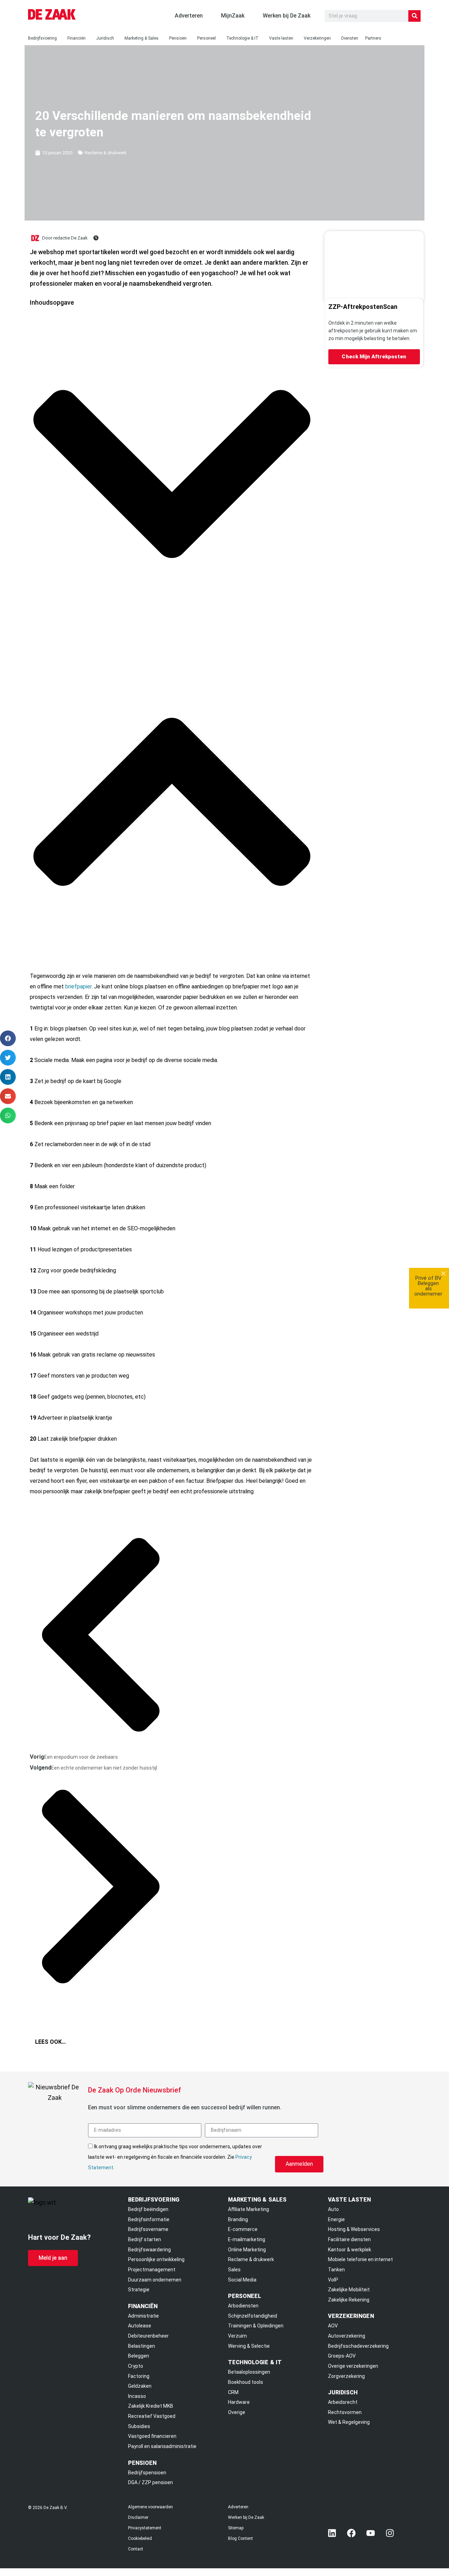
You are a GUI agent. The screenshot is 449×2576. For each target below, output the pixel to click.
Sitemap (236, 2528)
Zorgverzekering (346, 2376)
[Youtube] (371, 2533)
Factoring (139, 2376)
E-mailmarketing (247, 2239)
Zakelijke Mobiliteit (349, 2290)
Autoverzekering (347, 2336)
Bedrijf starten (145, 2239)
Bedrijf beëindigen (148, 2209)
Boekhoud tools (246, 2382)
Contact (136, 2549)
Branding (238, 2219)
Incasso (137, 2396)
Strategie (139, 2290)
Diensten (350, 38)
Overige (237, 2412)
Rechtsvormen (345, 2412)
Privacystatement (145, 2528)
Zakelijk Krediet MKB (151, 2406)
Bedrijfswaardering (149, 2250)
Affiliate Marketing (249, 2209)
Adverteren (238, 2507)
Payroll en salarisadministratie (162, 2446)
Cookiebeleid (140, 2538)
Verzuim (237, 2336)
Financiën (76, 38)
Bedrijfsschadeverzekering (358, 2346)
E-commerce (243, 2229)
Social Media (242, 2280)
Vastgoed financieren (152, 2436)
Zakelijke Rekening (349, 2300)
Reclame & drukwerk (106, 153)
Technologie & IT (242, 38)
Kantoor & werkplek (350, 2250)
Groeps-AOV (342, 2356)
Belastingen (142, 2346)
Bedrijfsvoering (42, 38)
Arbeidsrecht (343, 2402)
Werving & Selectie (249, 2346)
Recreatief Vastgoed (152, 2416)
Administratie (143, 2316)
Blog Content (240, 2538)
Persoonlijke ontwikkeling (156, 2259)
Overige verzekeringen (353, 2366)
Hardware (239, 2402)
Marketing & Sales (142, 38)
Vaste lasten (281, 38)
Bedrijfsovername (148, 2229)
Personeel (206, 38)
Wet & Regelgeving (349, 2422)
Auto (333, 2209)
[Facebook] (351, 2533)
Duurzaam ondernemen (155, 2280)
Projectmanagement (152, 2270)
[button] (172, 476)
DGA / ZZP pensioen (150, 2482)
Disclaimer (138, 2517)
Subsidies (139, 2426)
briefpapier (78, 986)
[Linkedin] (332, 2533)
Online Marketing (247, 2250)
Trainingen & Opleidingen (256, 2326)
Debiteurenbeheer (148, 2336)
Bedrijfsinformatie (149, 2219)
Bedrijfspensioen (147, 2473)
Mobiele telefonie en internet (360, 2259)
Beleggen (139, 2356)
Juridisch (105, 38)
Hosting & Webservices (354, 2229)
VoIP (333, 2280)
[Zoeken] (414, 16)
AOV (333, 2326)
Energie (336, 2219)
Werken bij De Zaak (246, 2517)
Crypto (136, 2366)
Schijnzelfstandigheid (253, 2316)
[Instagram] (390, 2533)
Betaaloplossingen (249, 2372)
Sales (234, 2270)
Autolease (140, 2326)
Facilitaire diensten (349, 2239)
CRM (233, 2392)
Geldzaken (140, 2386)
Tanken (336, 2270)
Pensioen (178, 38)
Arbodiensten (243, 2306)
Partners (373, 38)
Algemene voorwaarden (150, 2507)
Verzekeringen (317, 38)
